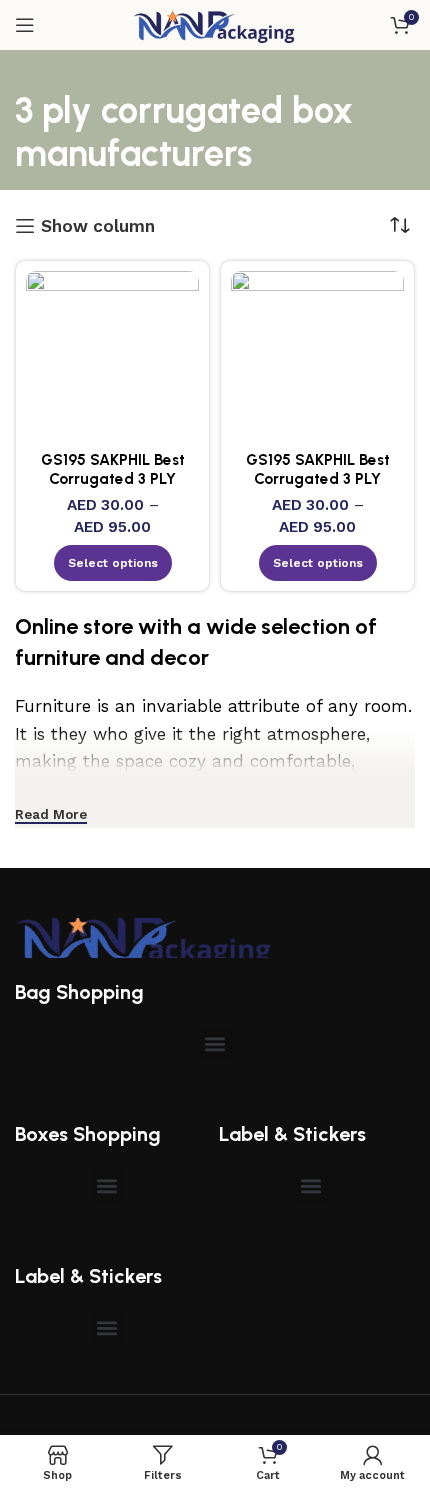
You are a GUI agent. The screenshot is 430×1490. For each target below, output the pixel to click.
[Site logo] (215, 23)
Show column (98, 226)
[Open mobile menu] (25, 25)
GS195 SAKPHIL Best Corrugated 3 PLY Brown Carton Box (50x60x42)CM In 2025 (112, 487)
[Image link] (145, 936)
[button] (215, 1043)
